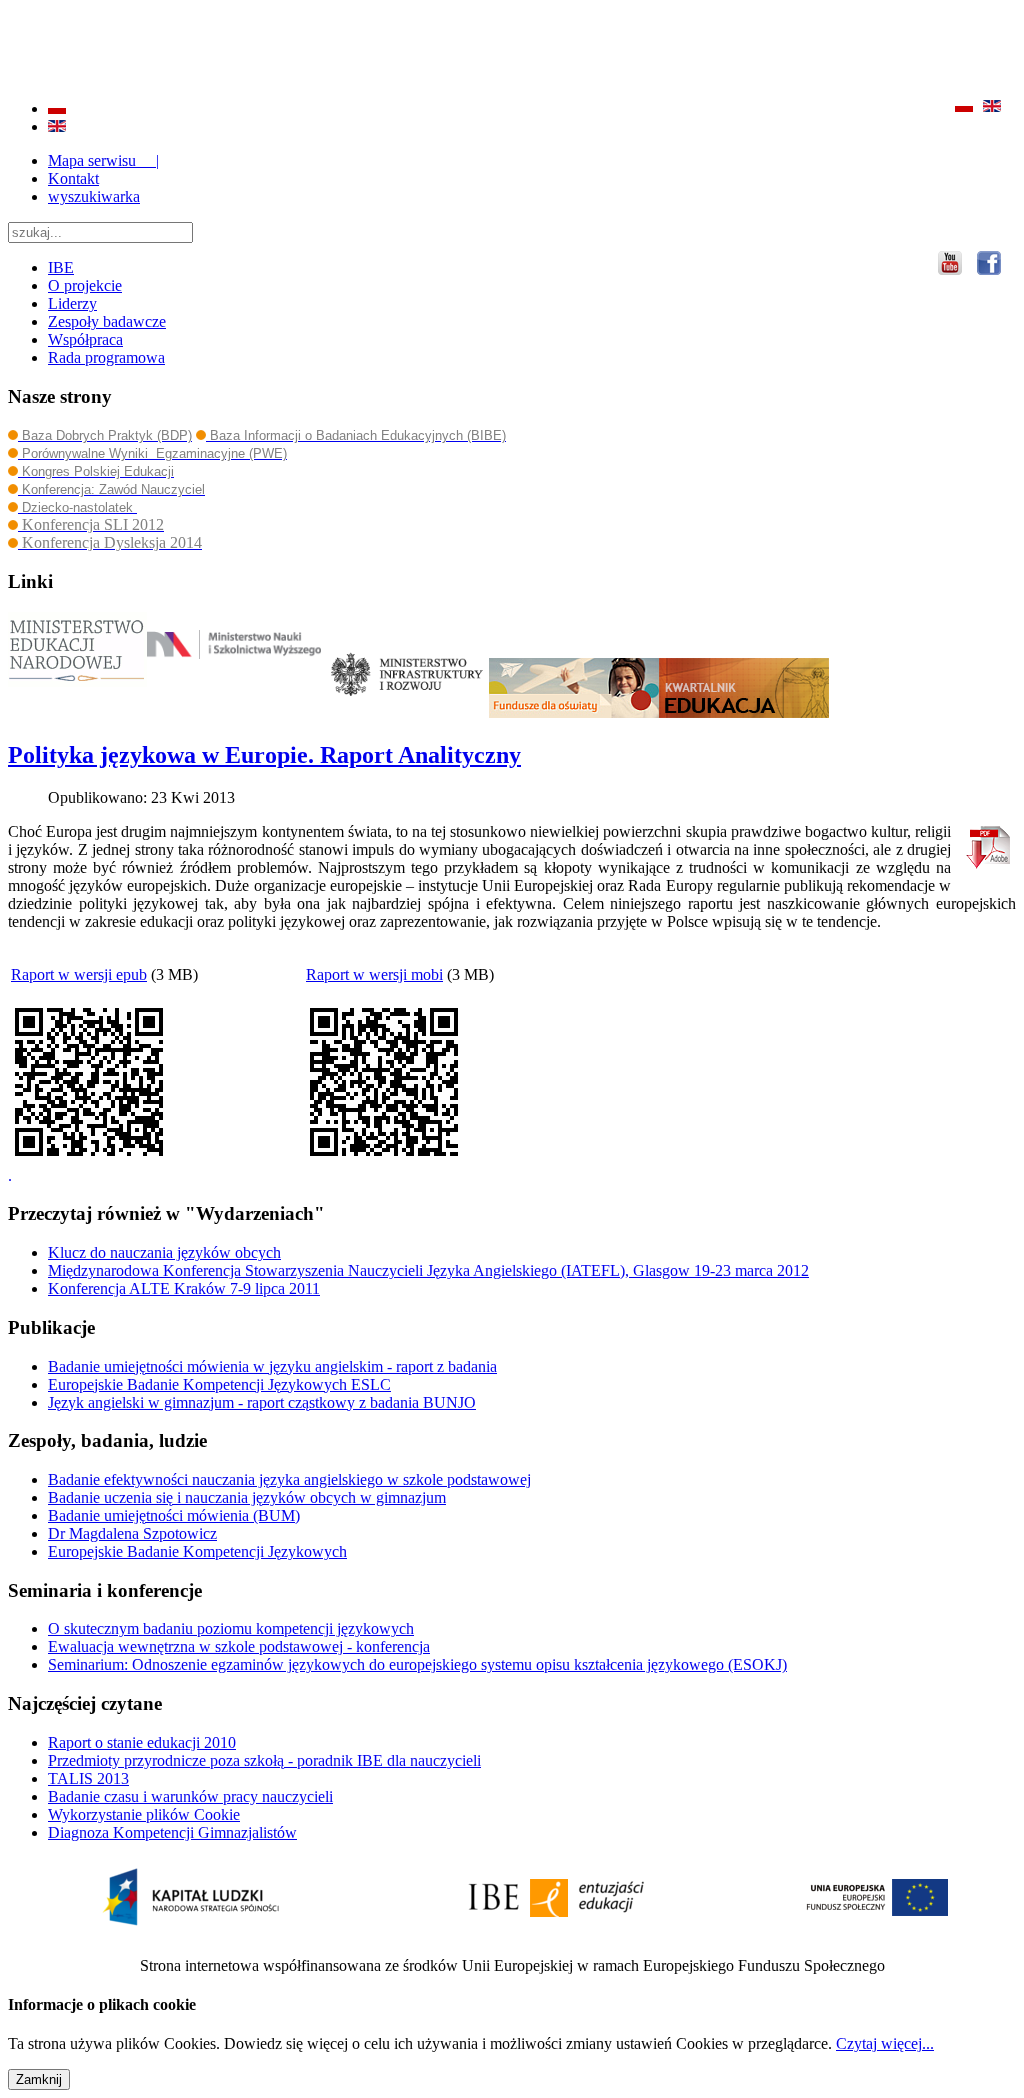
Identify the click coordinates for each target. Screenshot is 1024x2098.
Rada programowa (106, 357)
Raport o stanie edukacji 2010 (142, 1742)
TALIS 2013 (88, 1778)
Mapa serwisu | (103, 160)
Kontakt (73, 178)
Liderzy (72, 303)
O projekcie (85, 285)
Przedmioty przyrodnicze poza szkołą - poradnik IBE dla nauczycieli (264, 1760)
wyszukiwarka (94, 196)
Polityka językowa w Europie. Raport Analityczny (264, 755)
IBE (61, 267)
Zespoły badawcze (107, 321)
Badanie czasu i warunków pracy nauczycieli (190, 1796)
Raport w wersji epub (79, 974)
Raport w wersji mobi (374, 974)
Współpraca (85, 339)
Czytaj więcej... (885, 2043)
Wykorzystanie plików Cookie (144, 1814)
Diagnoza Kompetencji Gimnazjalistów (172, 1832)
